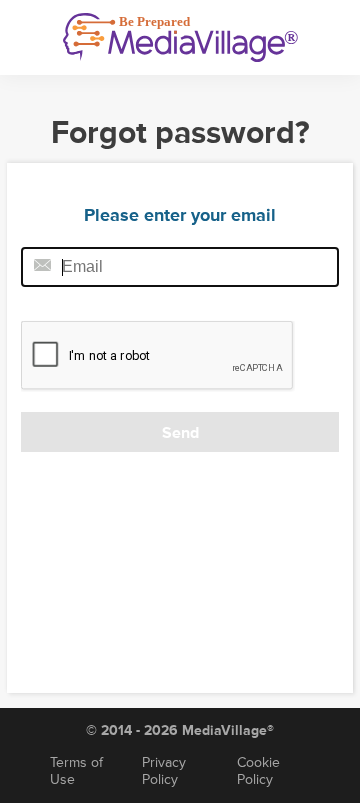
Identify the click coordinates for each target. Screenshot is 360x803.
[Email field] (180, 267)
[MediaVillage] (180, 37)
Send (180, 433)
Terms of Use (76, 771)
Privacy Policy (164, 771)
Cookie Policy (258, 771)
